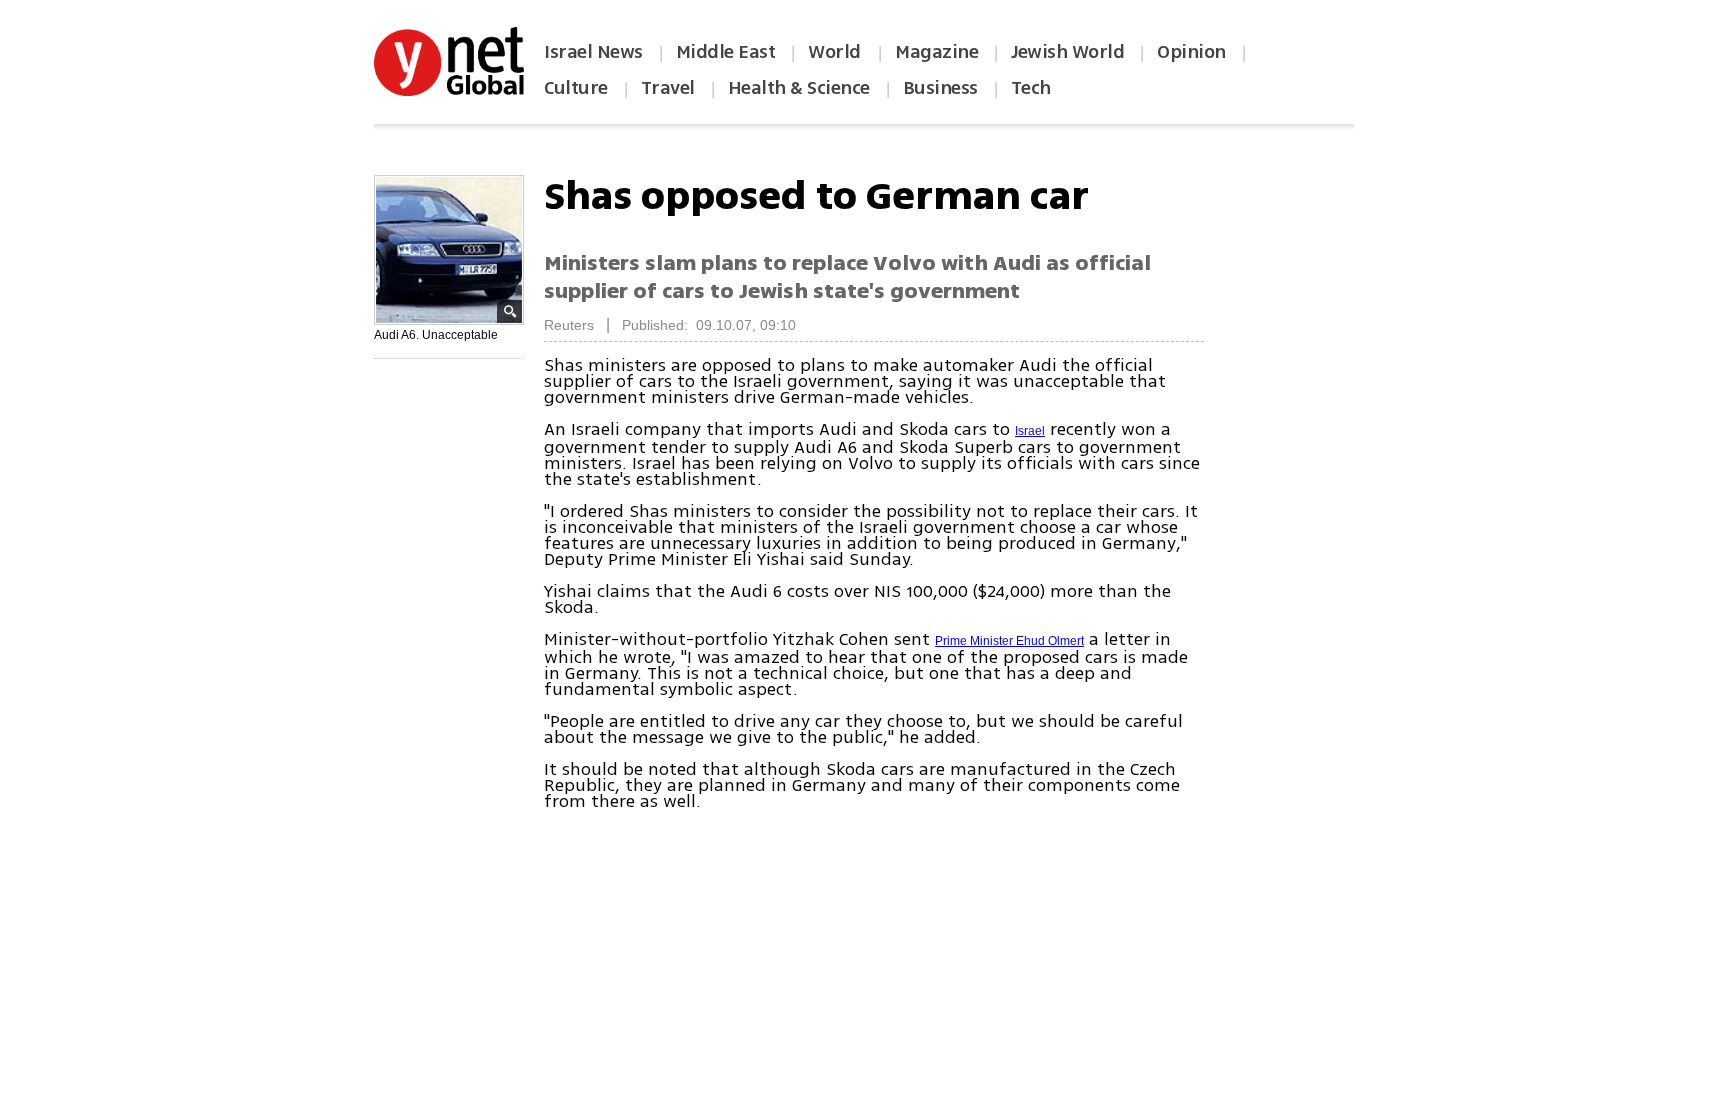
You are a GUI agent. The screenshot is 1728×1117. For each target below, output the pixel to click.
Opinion (1191, 52)
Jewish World (1067, 52)
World (836, 52)
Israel (1030, 431)
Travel (668, 88)
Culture (576, 88)
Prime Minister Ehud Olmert (1009, 641)
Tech (1031, 88)
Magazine (936, 52)
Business (940, 88)
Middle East (726, 52)
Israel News (593, 52)
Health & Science (799, 88)
